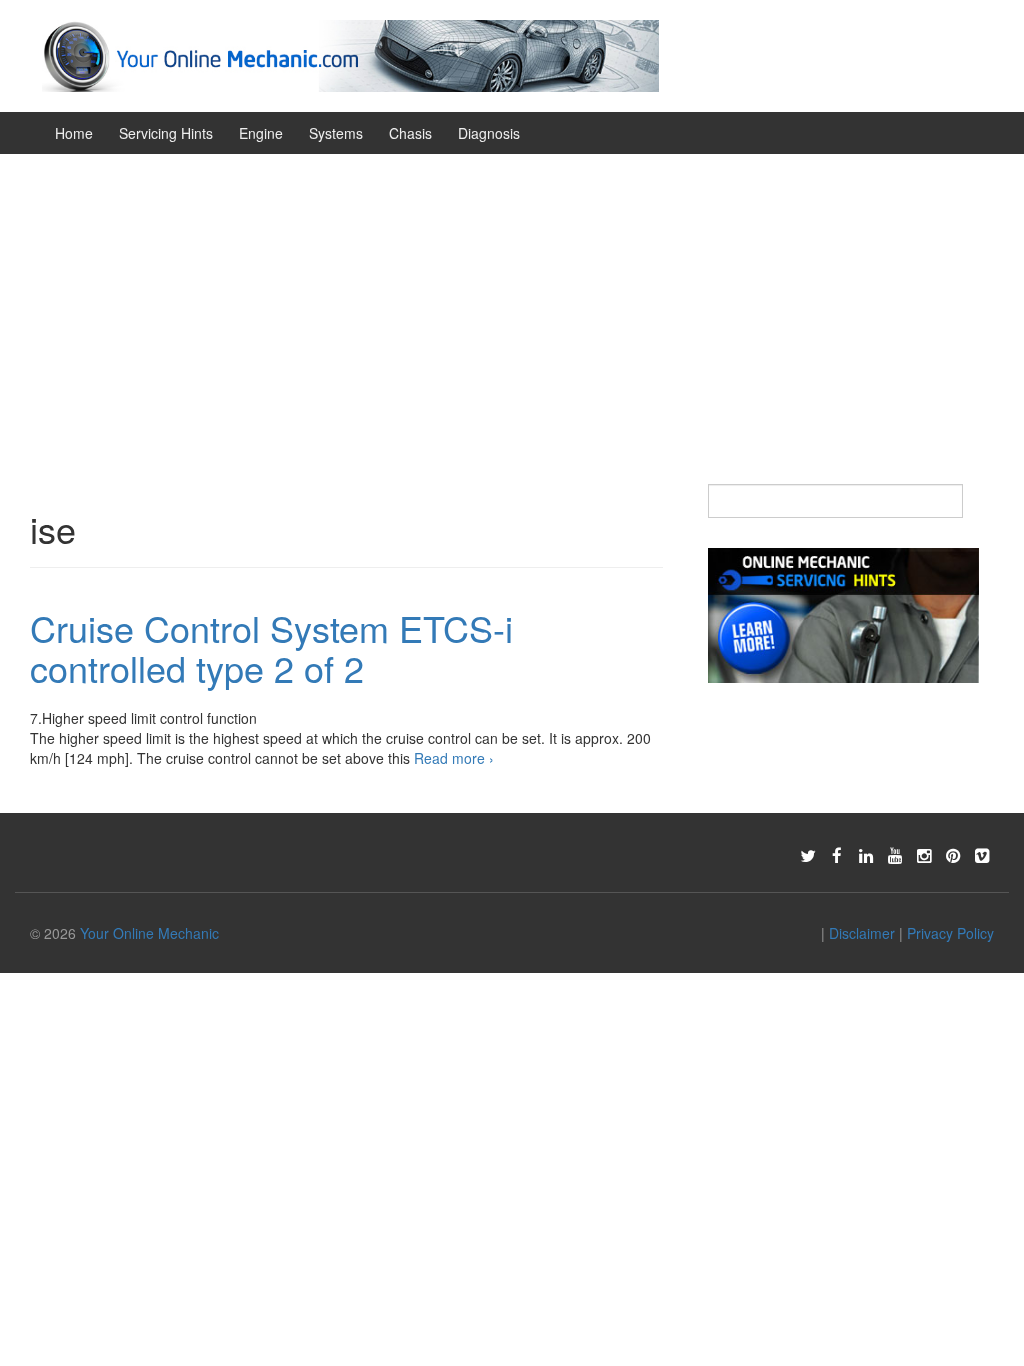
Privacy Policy (950, 933)
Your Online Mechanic (149, 933)
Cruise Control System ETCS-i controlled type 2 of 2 (271, 647)
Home (74, 133)
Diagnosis (489, 133)
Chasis (410, 133)
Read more (454, 758)
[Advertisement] (512, 304)
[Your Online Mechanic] (350, 54)
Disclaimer (862, 933)
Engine (261, 133)
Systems (336, 133)
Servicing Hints (166, 133)
